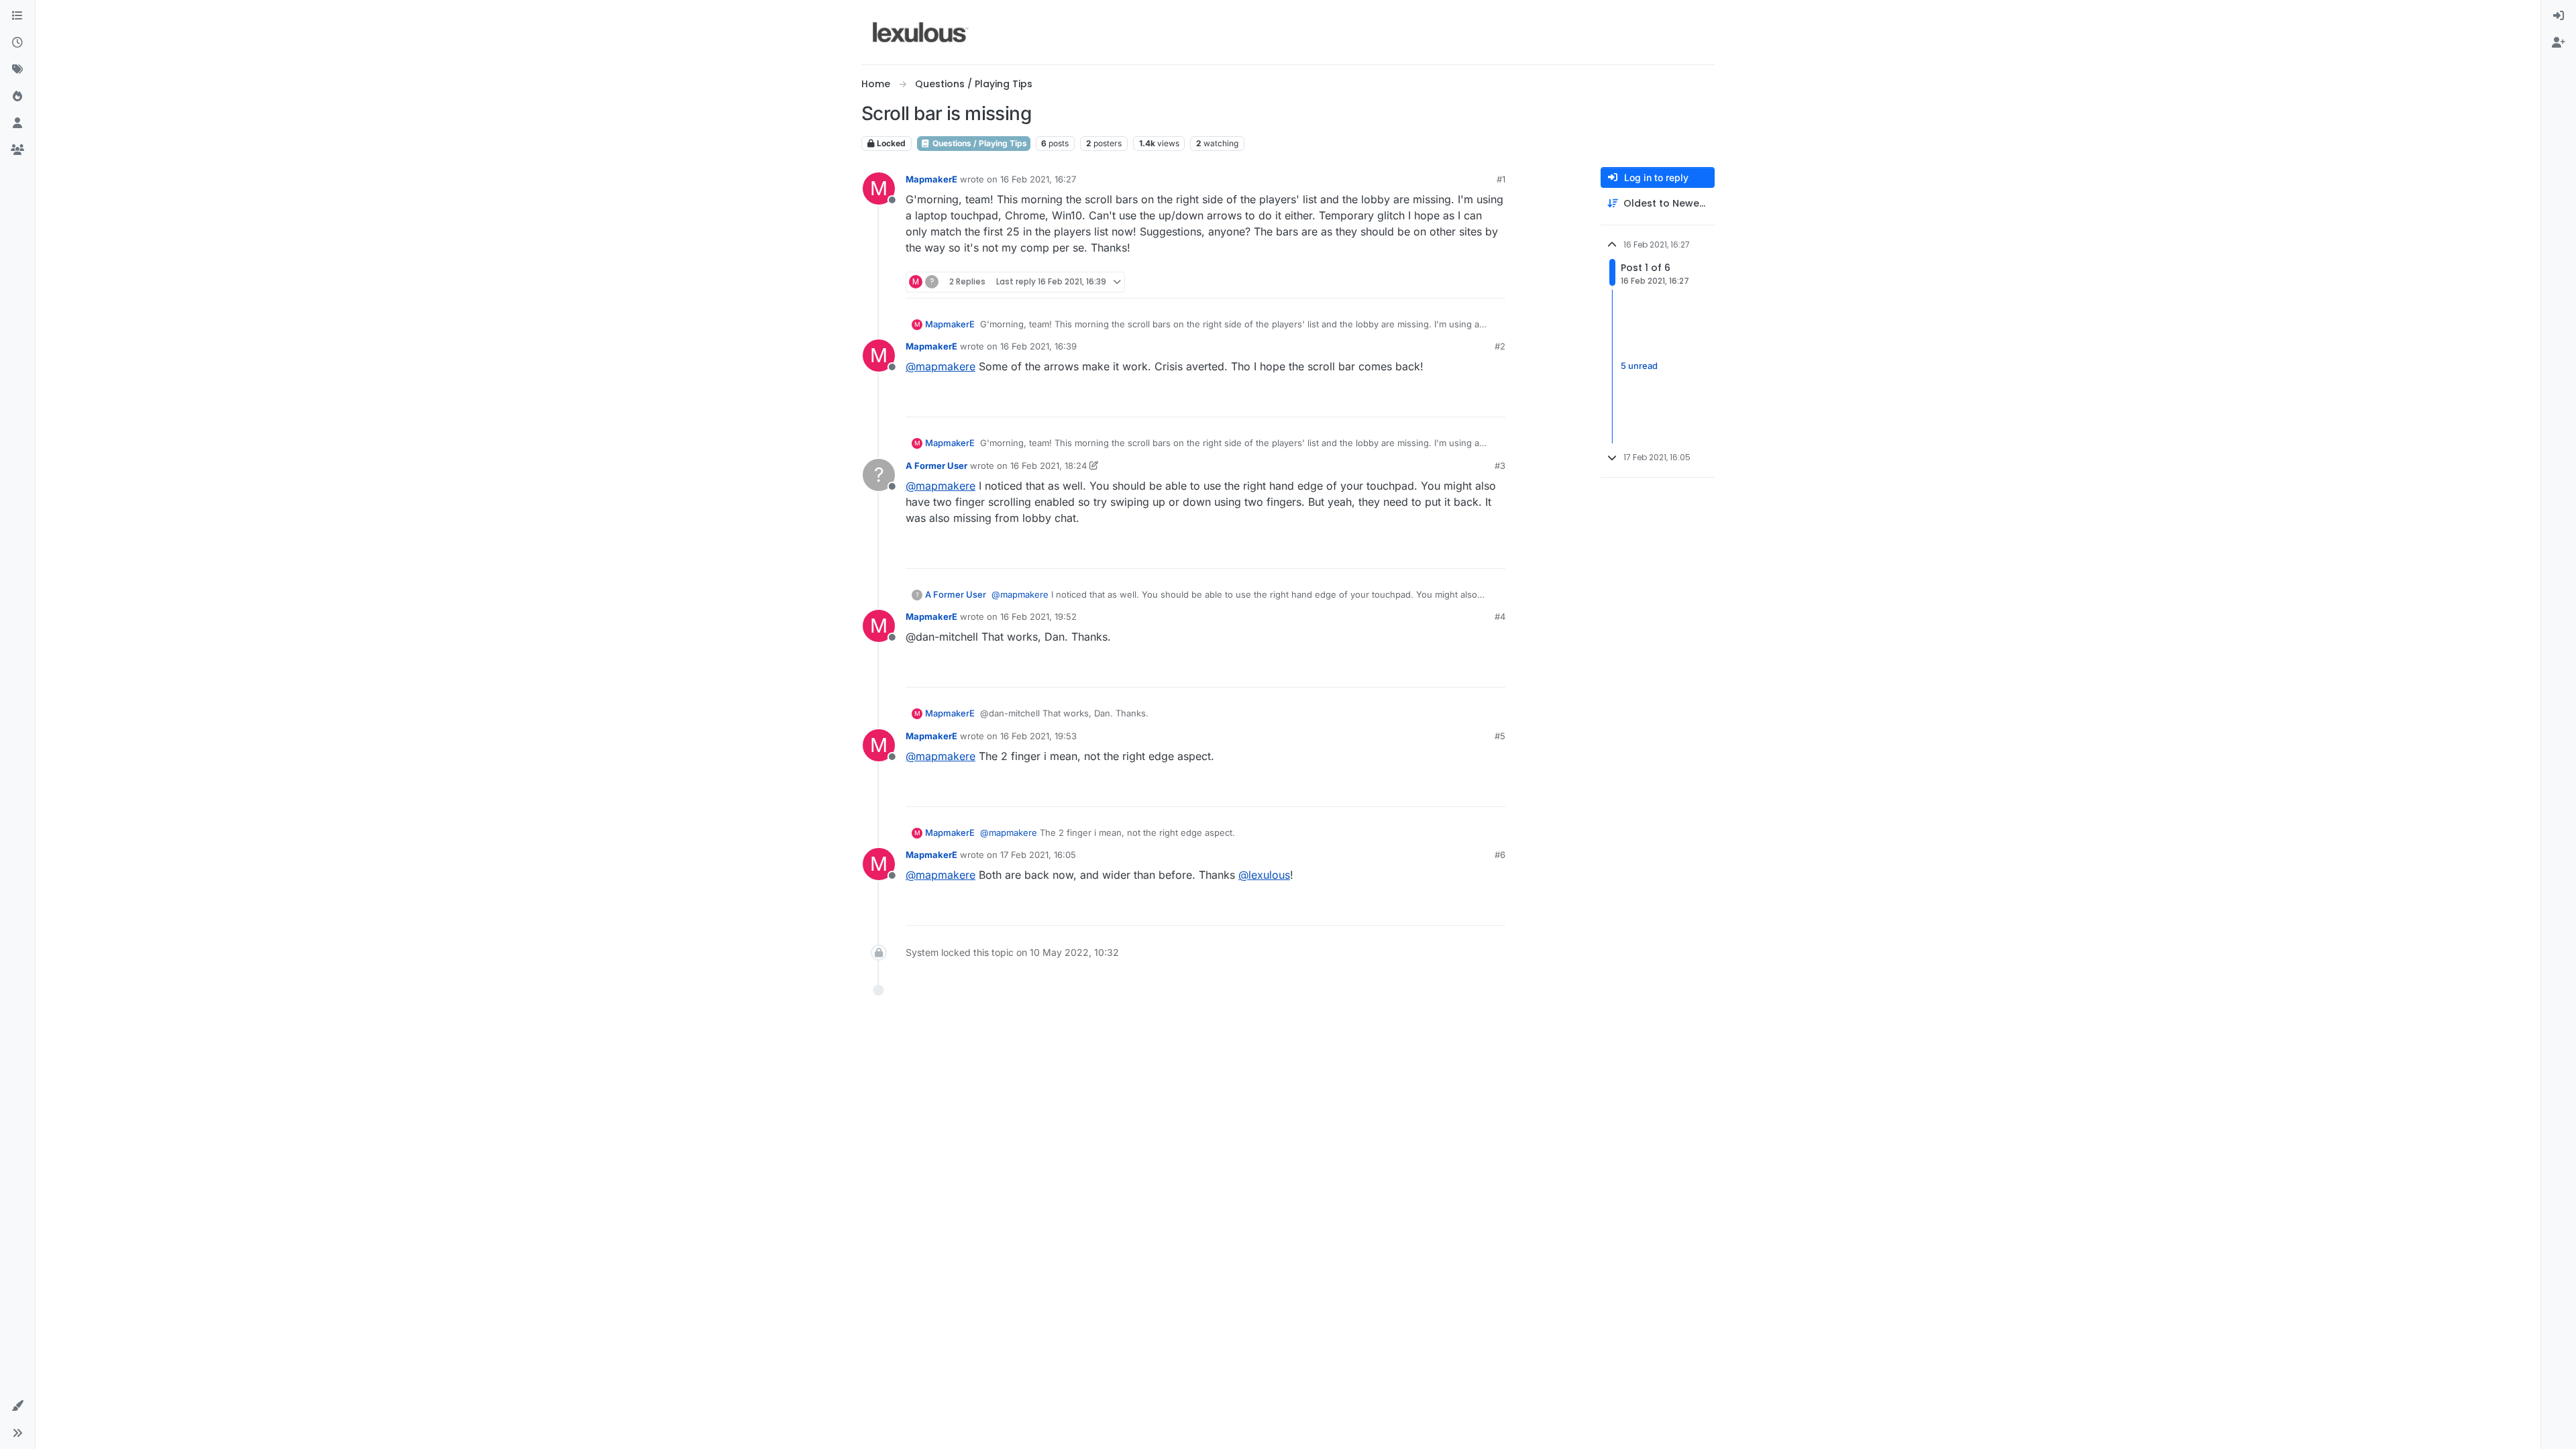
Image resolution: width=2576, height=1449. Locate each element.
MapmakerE (931, 179)
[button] (17, 1406)
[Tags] (17, 70)
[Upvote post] (1444, 282)
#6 (1500, 855)
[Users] (17, 123)
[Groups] (17, 150)
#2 (1500, 346)
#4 (1500, 616)
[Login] (2559, 16)
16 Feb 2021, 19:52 (1038, 616)
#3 (1500, 466)
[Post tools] (1494, 282)
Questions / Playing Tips (979, 143)
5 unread (1639, 366)
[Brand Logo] (921, 32)
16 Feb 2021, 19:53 (1038, 736)
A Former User (936, 466)
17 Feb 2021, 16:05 (1038, 855)
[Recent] (17, 43)
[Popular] (17, 97)
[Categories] (17, 16)
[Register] (2559, 43)
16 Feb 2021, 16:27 (1038, 179)
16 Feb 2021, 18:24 (1049, 466)
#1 (1501, 179)
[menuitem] (2559, 16)
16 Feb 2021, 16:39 (1038, 346)
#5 (1500, 736)
